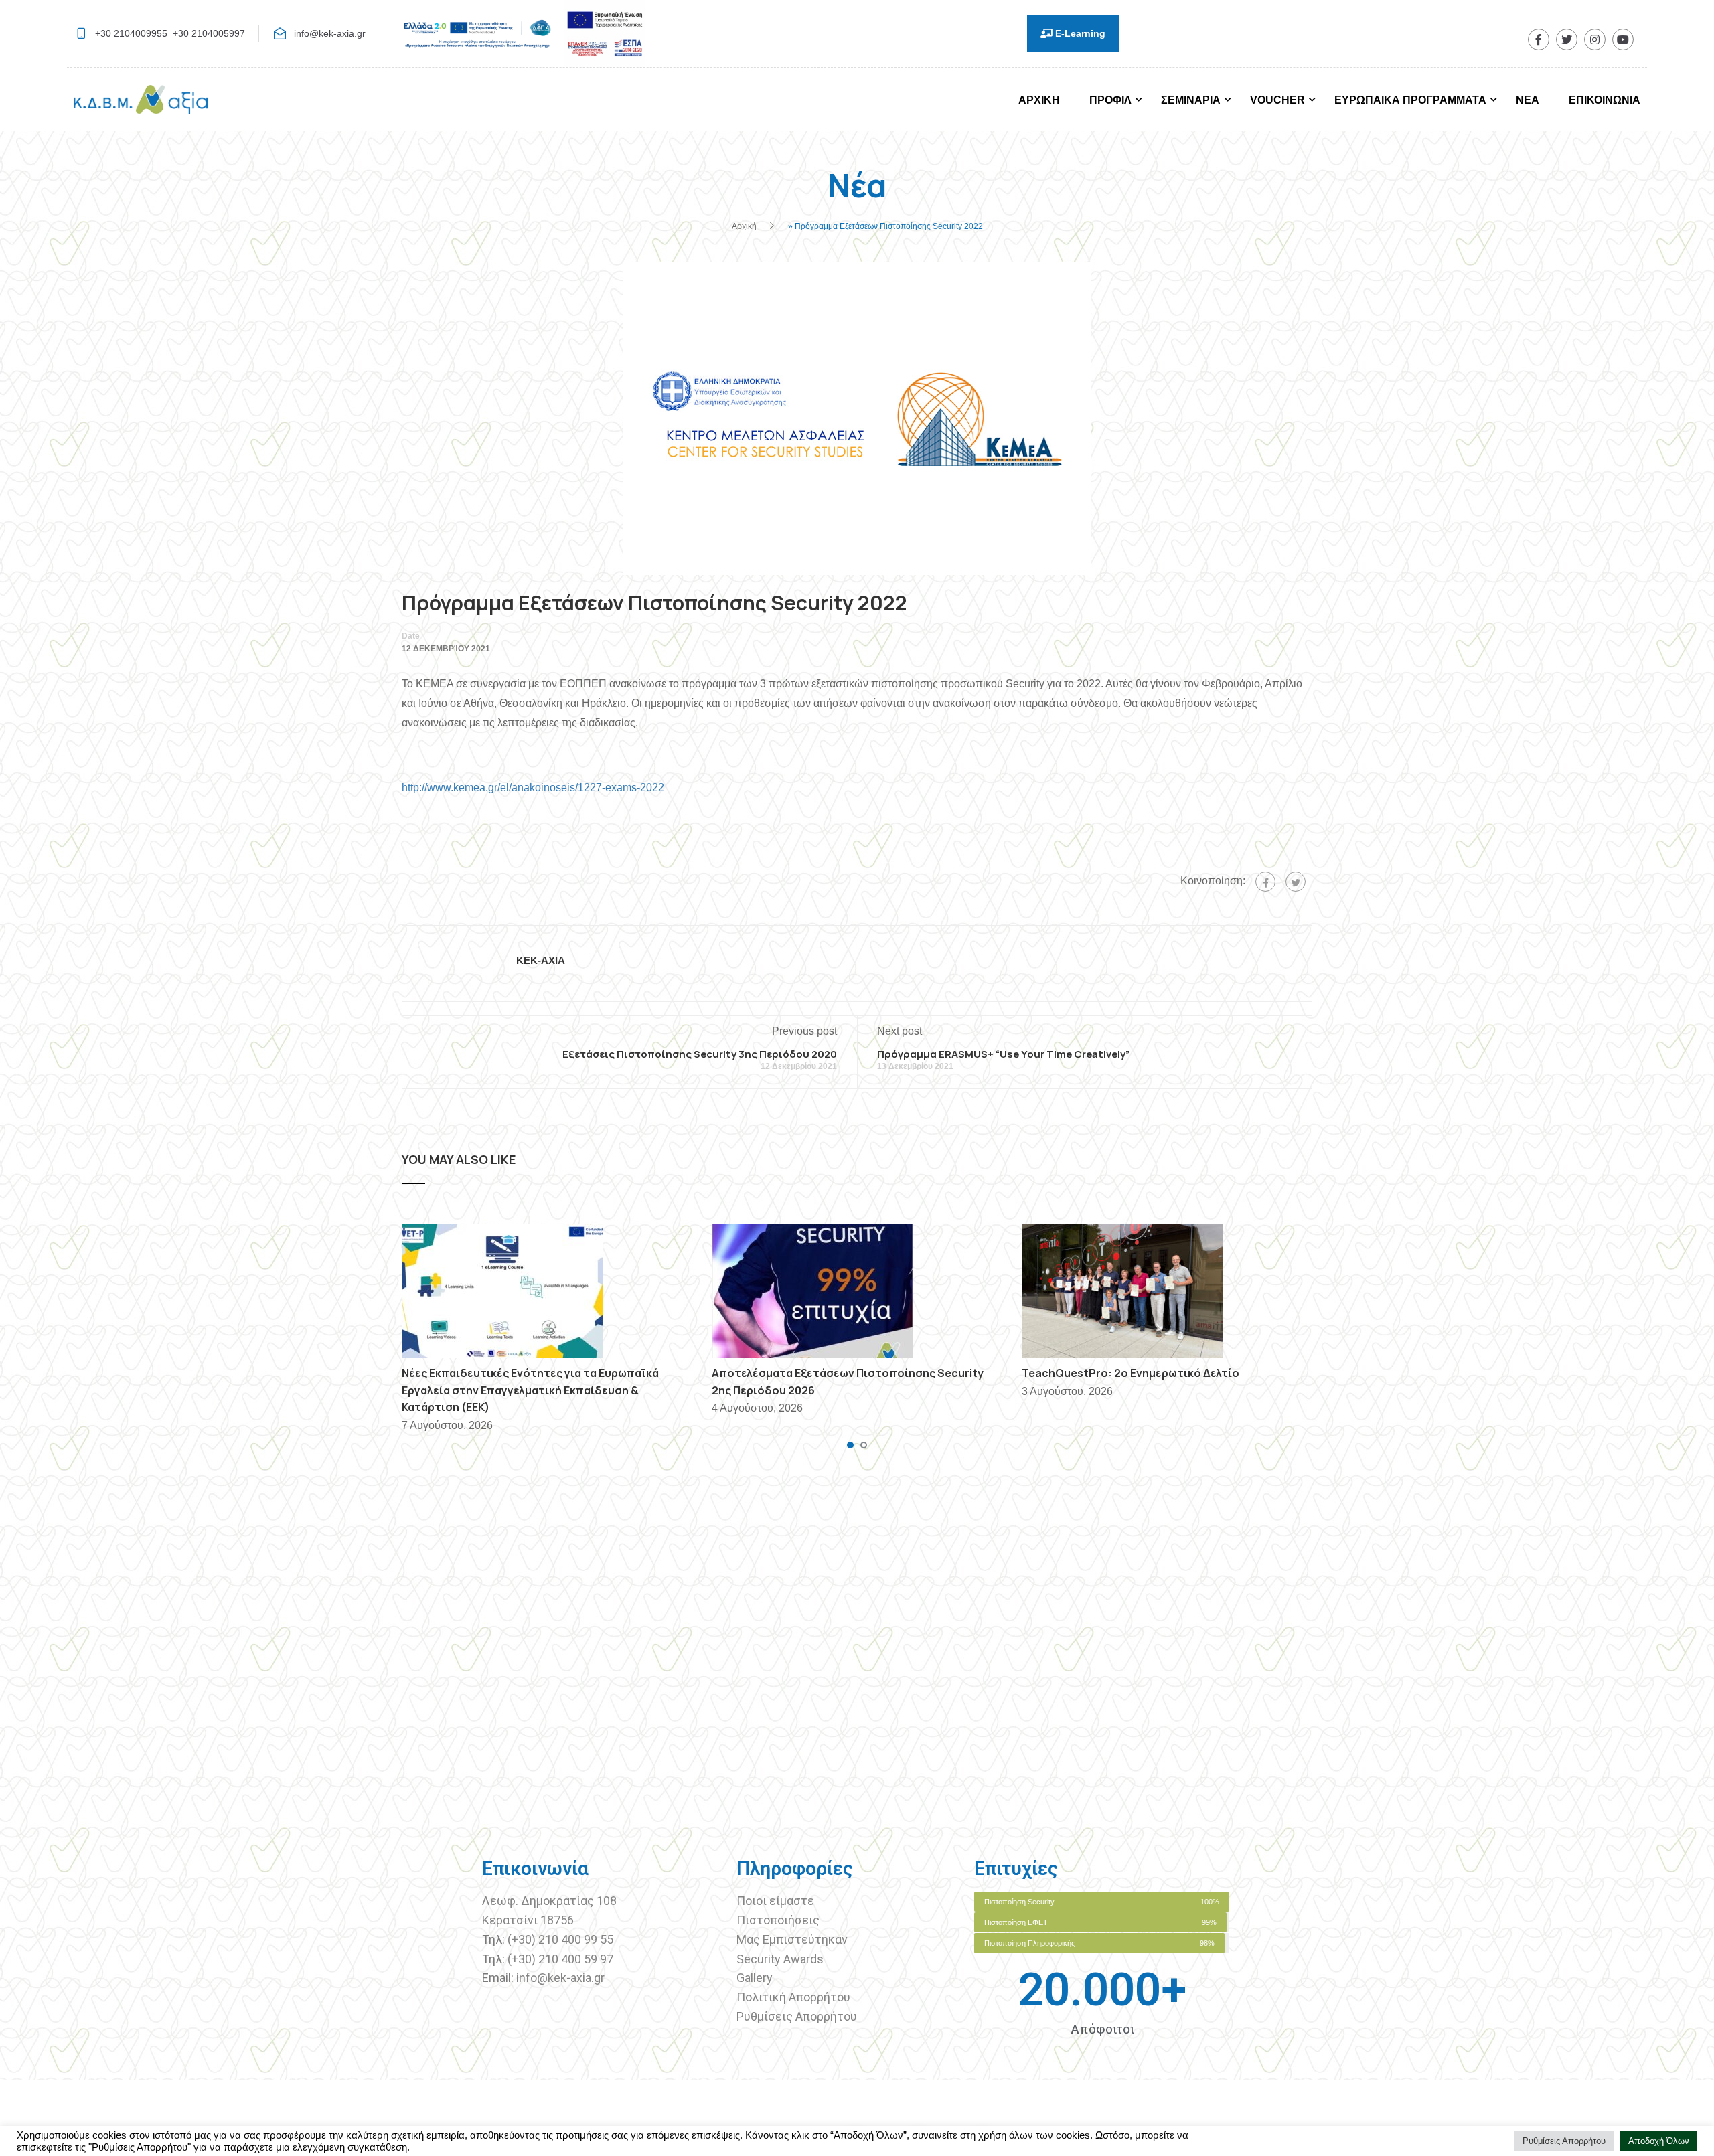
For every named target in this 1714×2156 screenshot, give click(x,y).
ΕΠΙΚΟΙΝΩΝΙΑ (1605, 100)
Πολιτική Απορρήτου (793, 1997)
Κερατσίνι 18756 (528, 1920)
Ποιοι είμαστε (775, 1901)
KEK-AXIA (541, 960)
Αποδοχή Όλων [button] (1659, 2141)
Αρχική (744, 226)
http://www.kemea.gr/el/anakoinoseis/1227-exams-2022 (533, 787)
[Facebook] (1265, 882)
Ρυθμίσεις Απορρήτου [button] (1564, 2141)
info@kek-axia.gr (330, 33)
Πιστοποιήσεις (779, 1920)
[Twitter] (1296, 882)
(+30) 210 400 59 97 (560, 1959)
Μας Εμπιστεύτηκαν (793, 1939)
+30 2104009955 (131, 33)
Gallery (755, 1978)
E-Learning (1079, 33)
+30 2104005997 (209, 33)
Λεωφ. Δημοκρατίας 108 (549, 1901)
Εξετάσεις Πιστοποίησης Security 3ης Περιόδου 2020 (700, 1054)
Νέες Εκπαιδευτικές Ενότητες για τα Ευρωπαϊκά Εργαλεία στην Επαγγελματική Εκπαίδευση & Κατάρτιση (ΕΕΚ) (530, 1390)
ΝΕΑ (1528, 100)
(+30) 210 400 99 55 (560, 1939)
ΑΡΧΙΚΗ (1039, 100)
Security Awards (780, 1959)
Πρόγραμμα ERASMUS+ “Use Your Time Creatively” (1003, 1054)
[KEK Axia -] (141, 106)
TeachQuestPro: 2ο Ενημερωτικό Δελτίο (1131, 1373)
